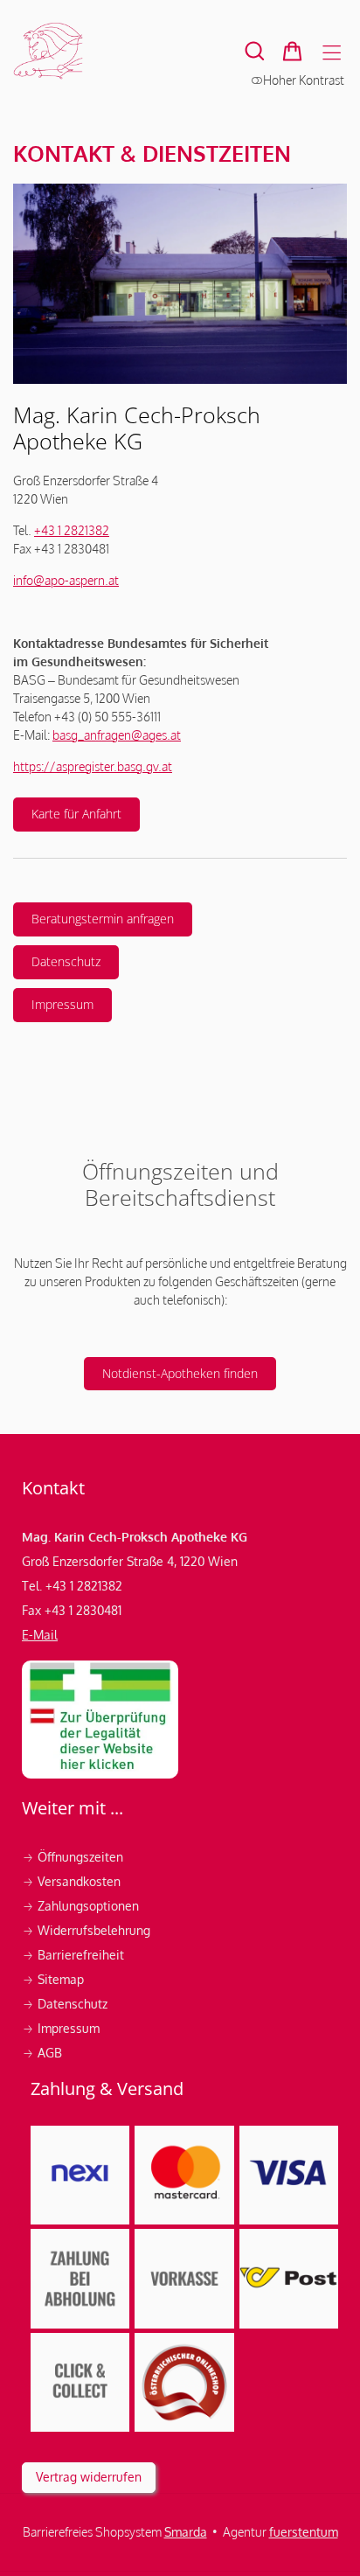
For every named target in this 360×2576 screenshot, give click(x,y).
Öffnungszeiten (73, 1857)
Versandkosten (73, 1881)
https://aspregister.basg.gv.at (93, 766)
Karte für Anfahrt (67, 818)
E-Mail (40, 1635)
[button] (255, 51)
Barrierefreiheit (73, 1955)
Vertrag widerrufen (89, 2477)
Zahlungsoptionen (82, 1906)
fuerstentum (304, 2532)
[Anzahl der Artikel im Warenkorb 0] (292, 51)
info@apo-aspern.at (66, 580)
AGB (42, 2053)
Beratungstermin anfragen (103, 919)
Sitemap (53, 1979)
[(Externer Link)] (100, 1719)
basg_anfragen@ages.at (117, 735)
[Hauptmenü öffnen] (332, 53)
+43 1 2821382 (72, 530)
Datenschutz (66, 961)
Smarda (186, 2532)
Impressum (62, 1004)
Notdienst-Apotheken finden (171, 1378)
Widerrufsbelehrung (88, 1930)
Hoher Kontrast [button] (304, 80)
